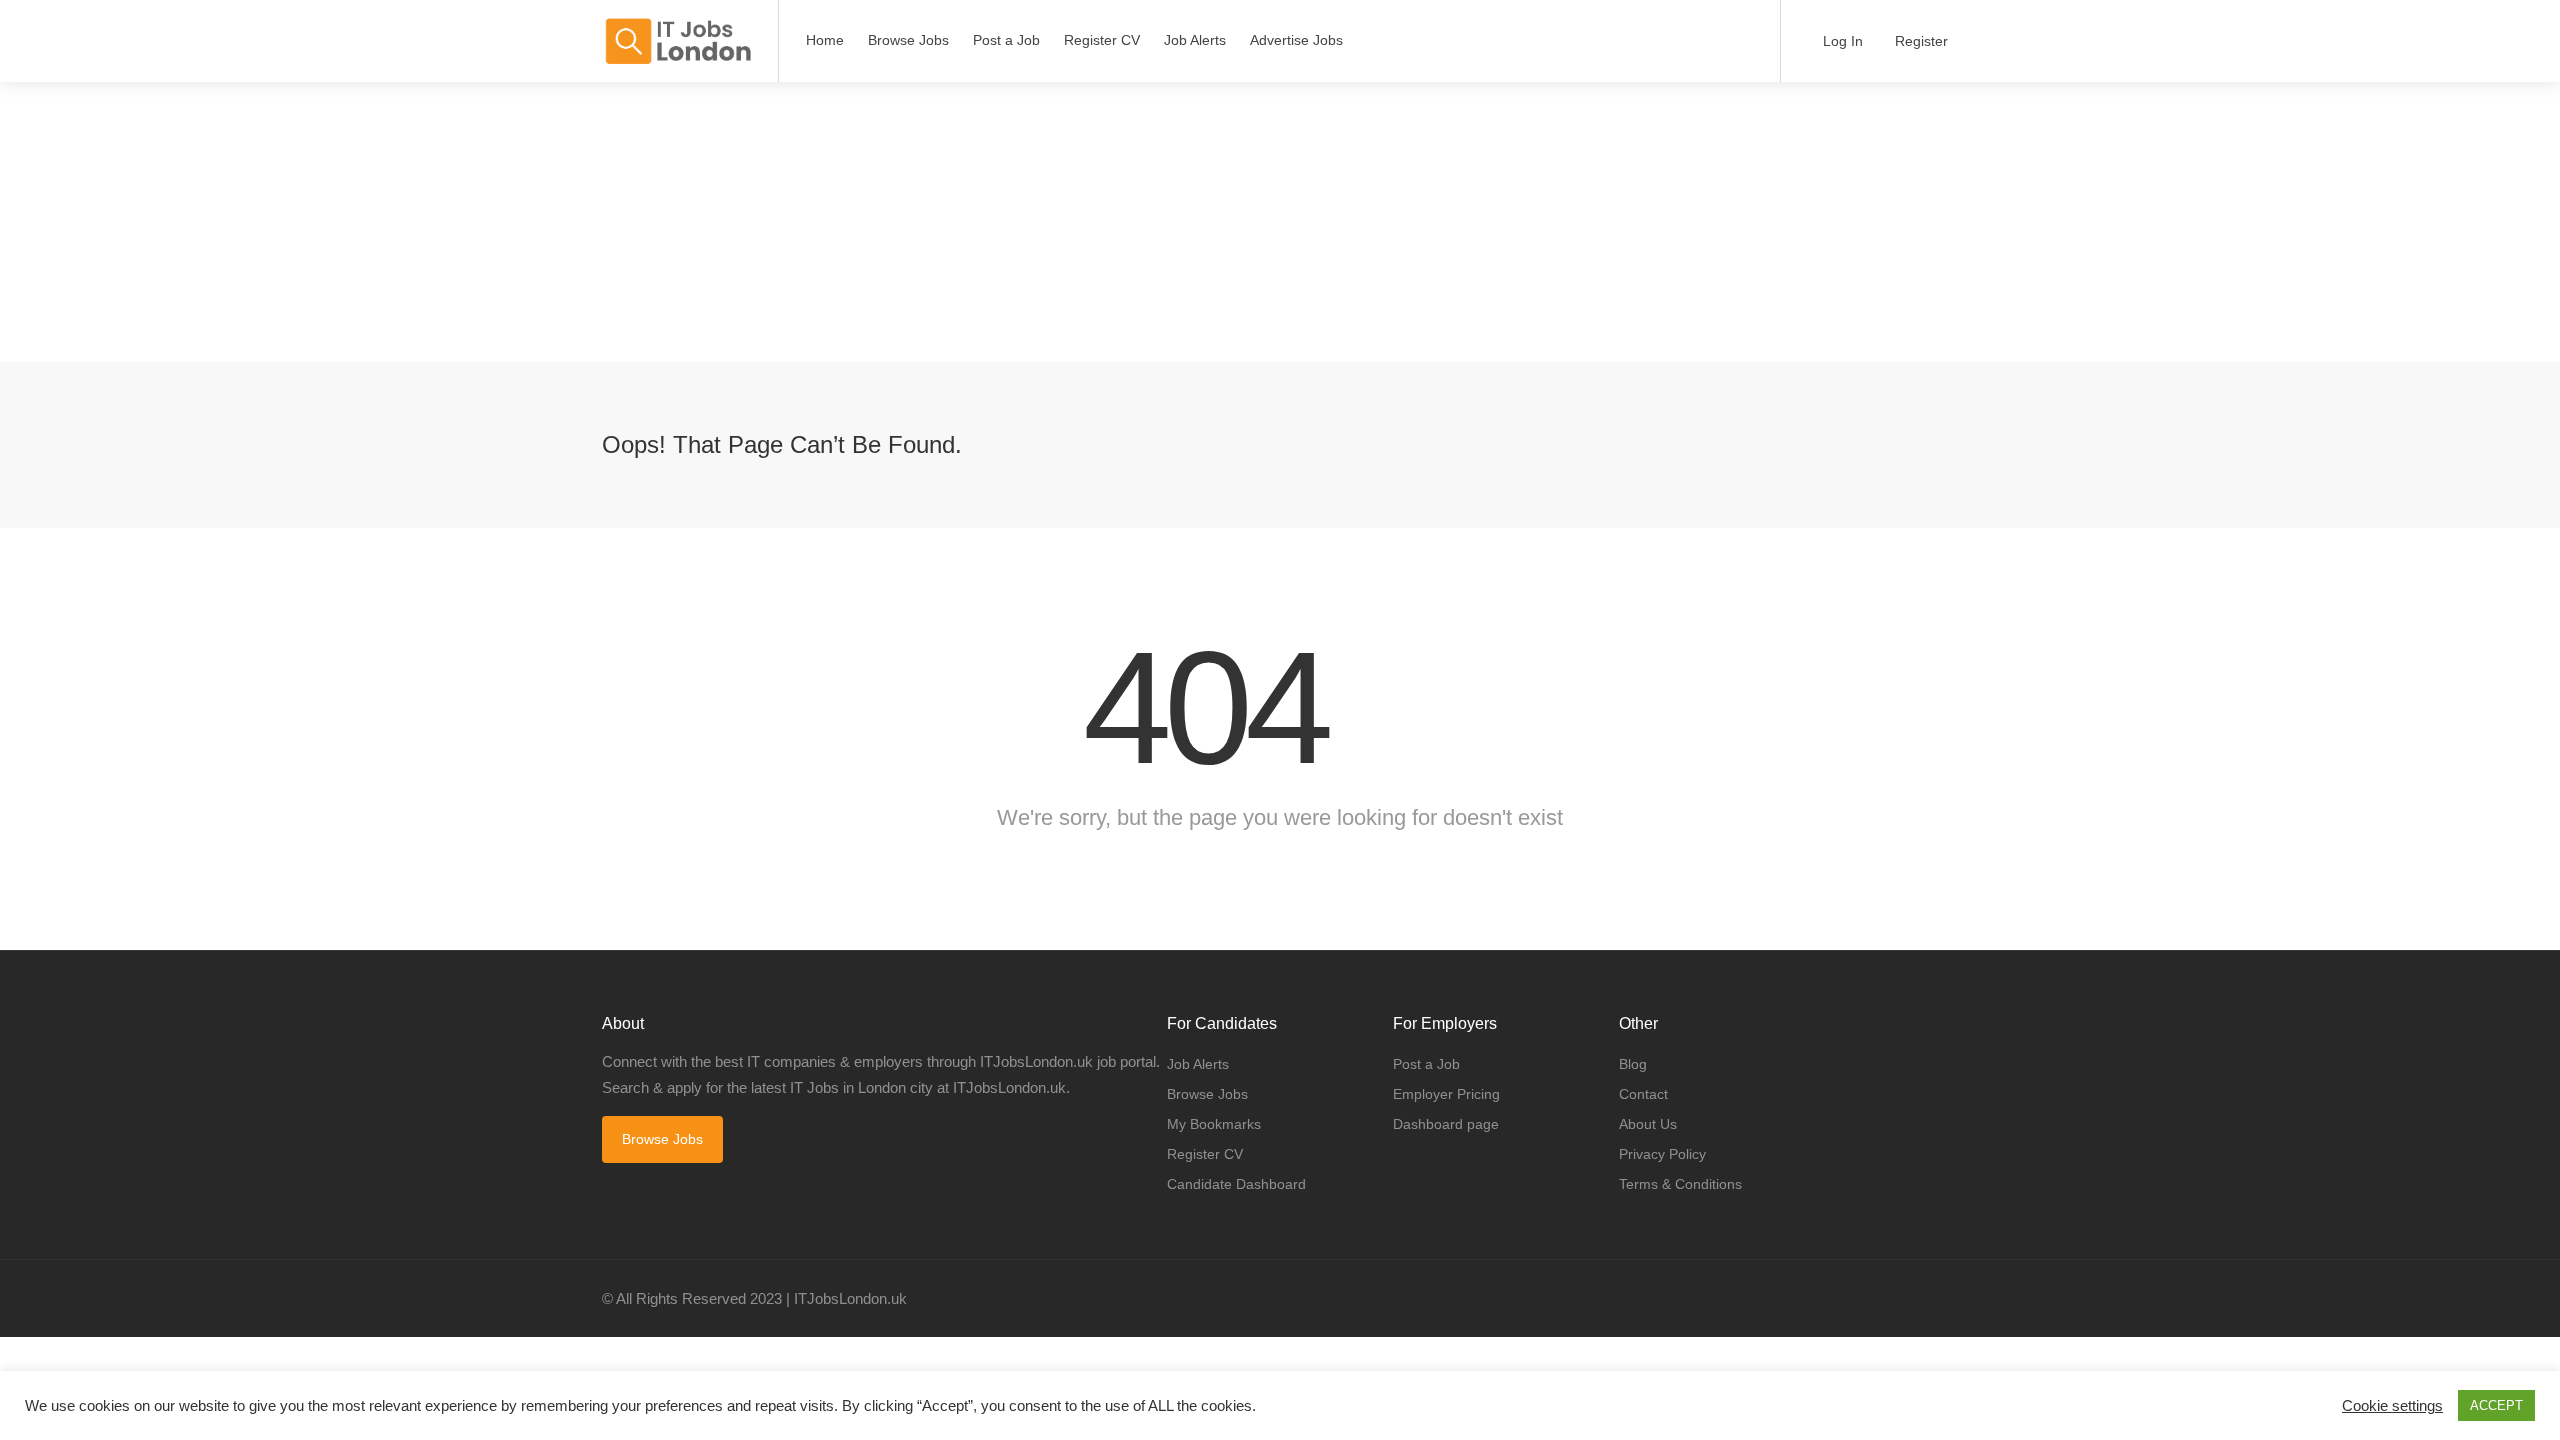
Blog (1633, 1064)
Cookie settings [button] (2392, 1406)
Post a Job (1006, 40)
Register (1919, 41)
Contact (1643, 1094)
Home (825, 40)
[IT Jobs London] (677, 41)
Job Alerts (1195, 40)
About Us (1648, 1124)
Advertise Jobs (1296, 40)
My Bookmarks (1214, 1124)
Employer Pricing (1446, 1094)
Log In (1841, 41)
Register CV (1102, 40)
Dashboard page (1446, 1124)
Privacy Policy (1662, 1154)
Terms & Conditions (1680, 1184)
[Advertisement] (600, 222)
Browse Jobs (908, 40)
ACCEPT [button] (2496, 1405)
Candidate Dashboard (1236, 1184)
